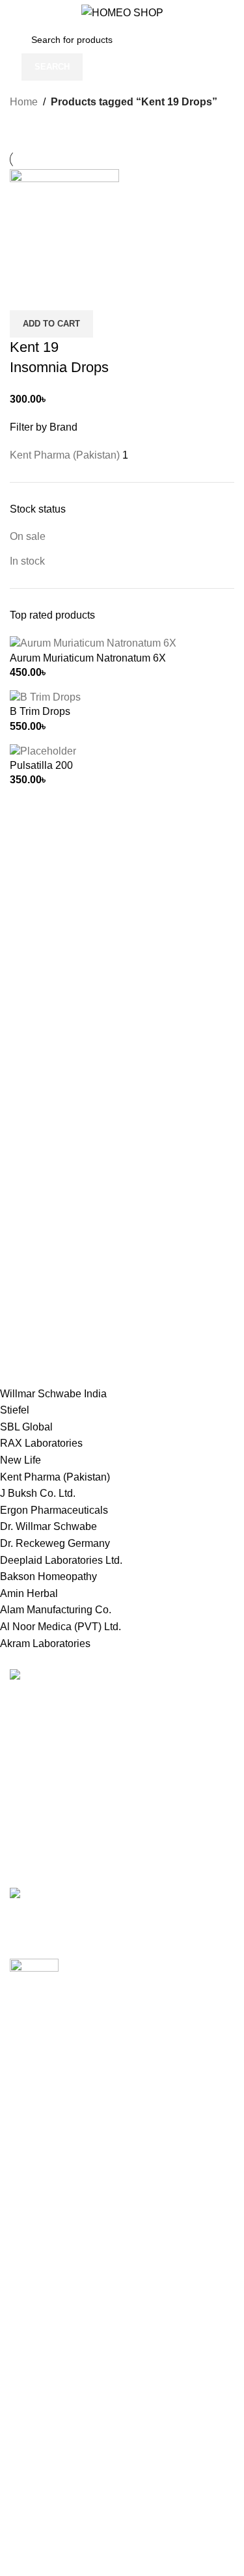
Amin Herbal (29, 1593)
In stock (27, 561)
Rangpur (30, 2234)
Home (24, 102)
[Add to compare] (26, 294)
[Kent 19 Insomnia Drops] (64, 223)
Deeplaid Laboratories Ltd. (61, 1560)
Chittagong (35, 2112)
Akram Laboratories (45, 1644)
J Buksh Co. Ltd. (38, 1493)
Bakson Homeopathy (48, 1576)
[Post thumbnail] (122, 1901)
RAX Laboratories (41, 1443)
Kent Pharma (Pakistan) (55, 1477)
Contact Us (35, 2386)
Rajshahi (31, 2209)
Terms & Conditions (55, 2362)
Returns (28, 2337)
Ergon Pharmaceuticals (54, 1510)
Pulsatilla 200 (41, 765)
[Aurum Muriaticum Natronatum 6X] (93, 643)
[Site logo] (122, 12)
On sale (28, 536)
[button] (51, 324)
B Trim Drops (40, 711)
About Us (31, 2435)
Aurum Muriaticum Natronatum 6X (88, 658)
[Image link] (51, 1677)
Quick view (61, 294)
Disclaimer (34, 2483)
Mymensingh (39, 2185)
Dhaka (25, 2087)
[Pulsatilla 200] (43, 750)
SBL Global (26, 1427)
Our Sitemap (39, 2410)
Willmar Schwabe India (53, 1394)
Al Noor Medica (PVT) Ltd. (61, 1627)
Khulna (26, 2160)
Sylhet (24, 2258)
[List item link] (122, 1776)
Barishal (29, 2136)
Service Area (39, 2459)
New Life (20, 1460)
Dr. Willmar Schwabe (48, 1526)
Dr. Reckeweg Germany (55, 1543)
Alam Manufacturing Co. (56, 1610)
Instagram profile (48, 2538)
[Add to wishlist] (96, 294)
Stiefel (15, 1410)
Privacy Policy (43, 2313)
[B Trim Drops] (45, 696)
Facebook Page (47, 2563)
